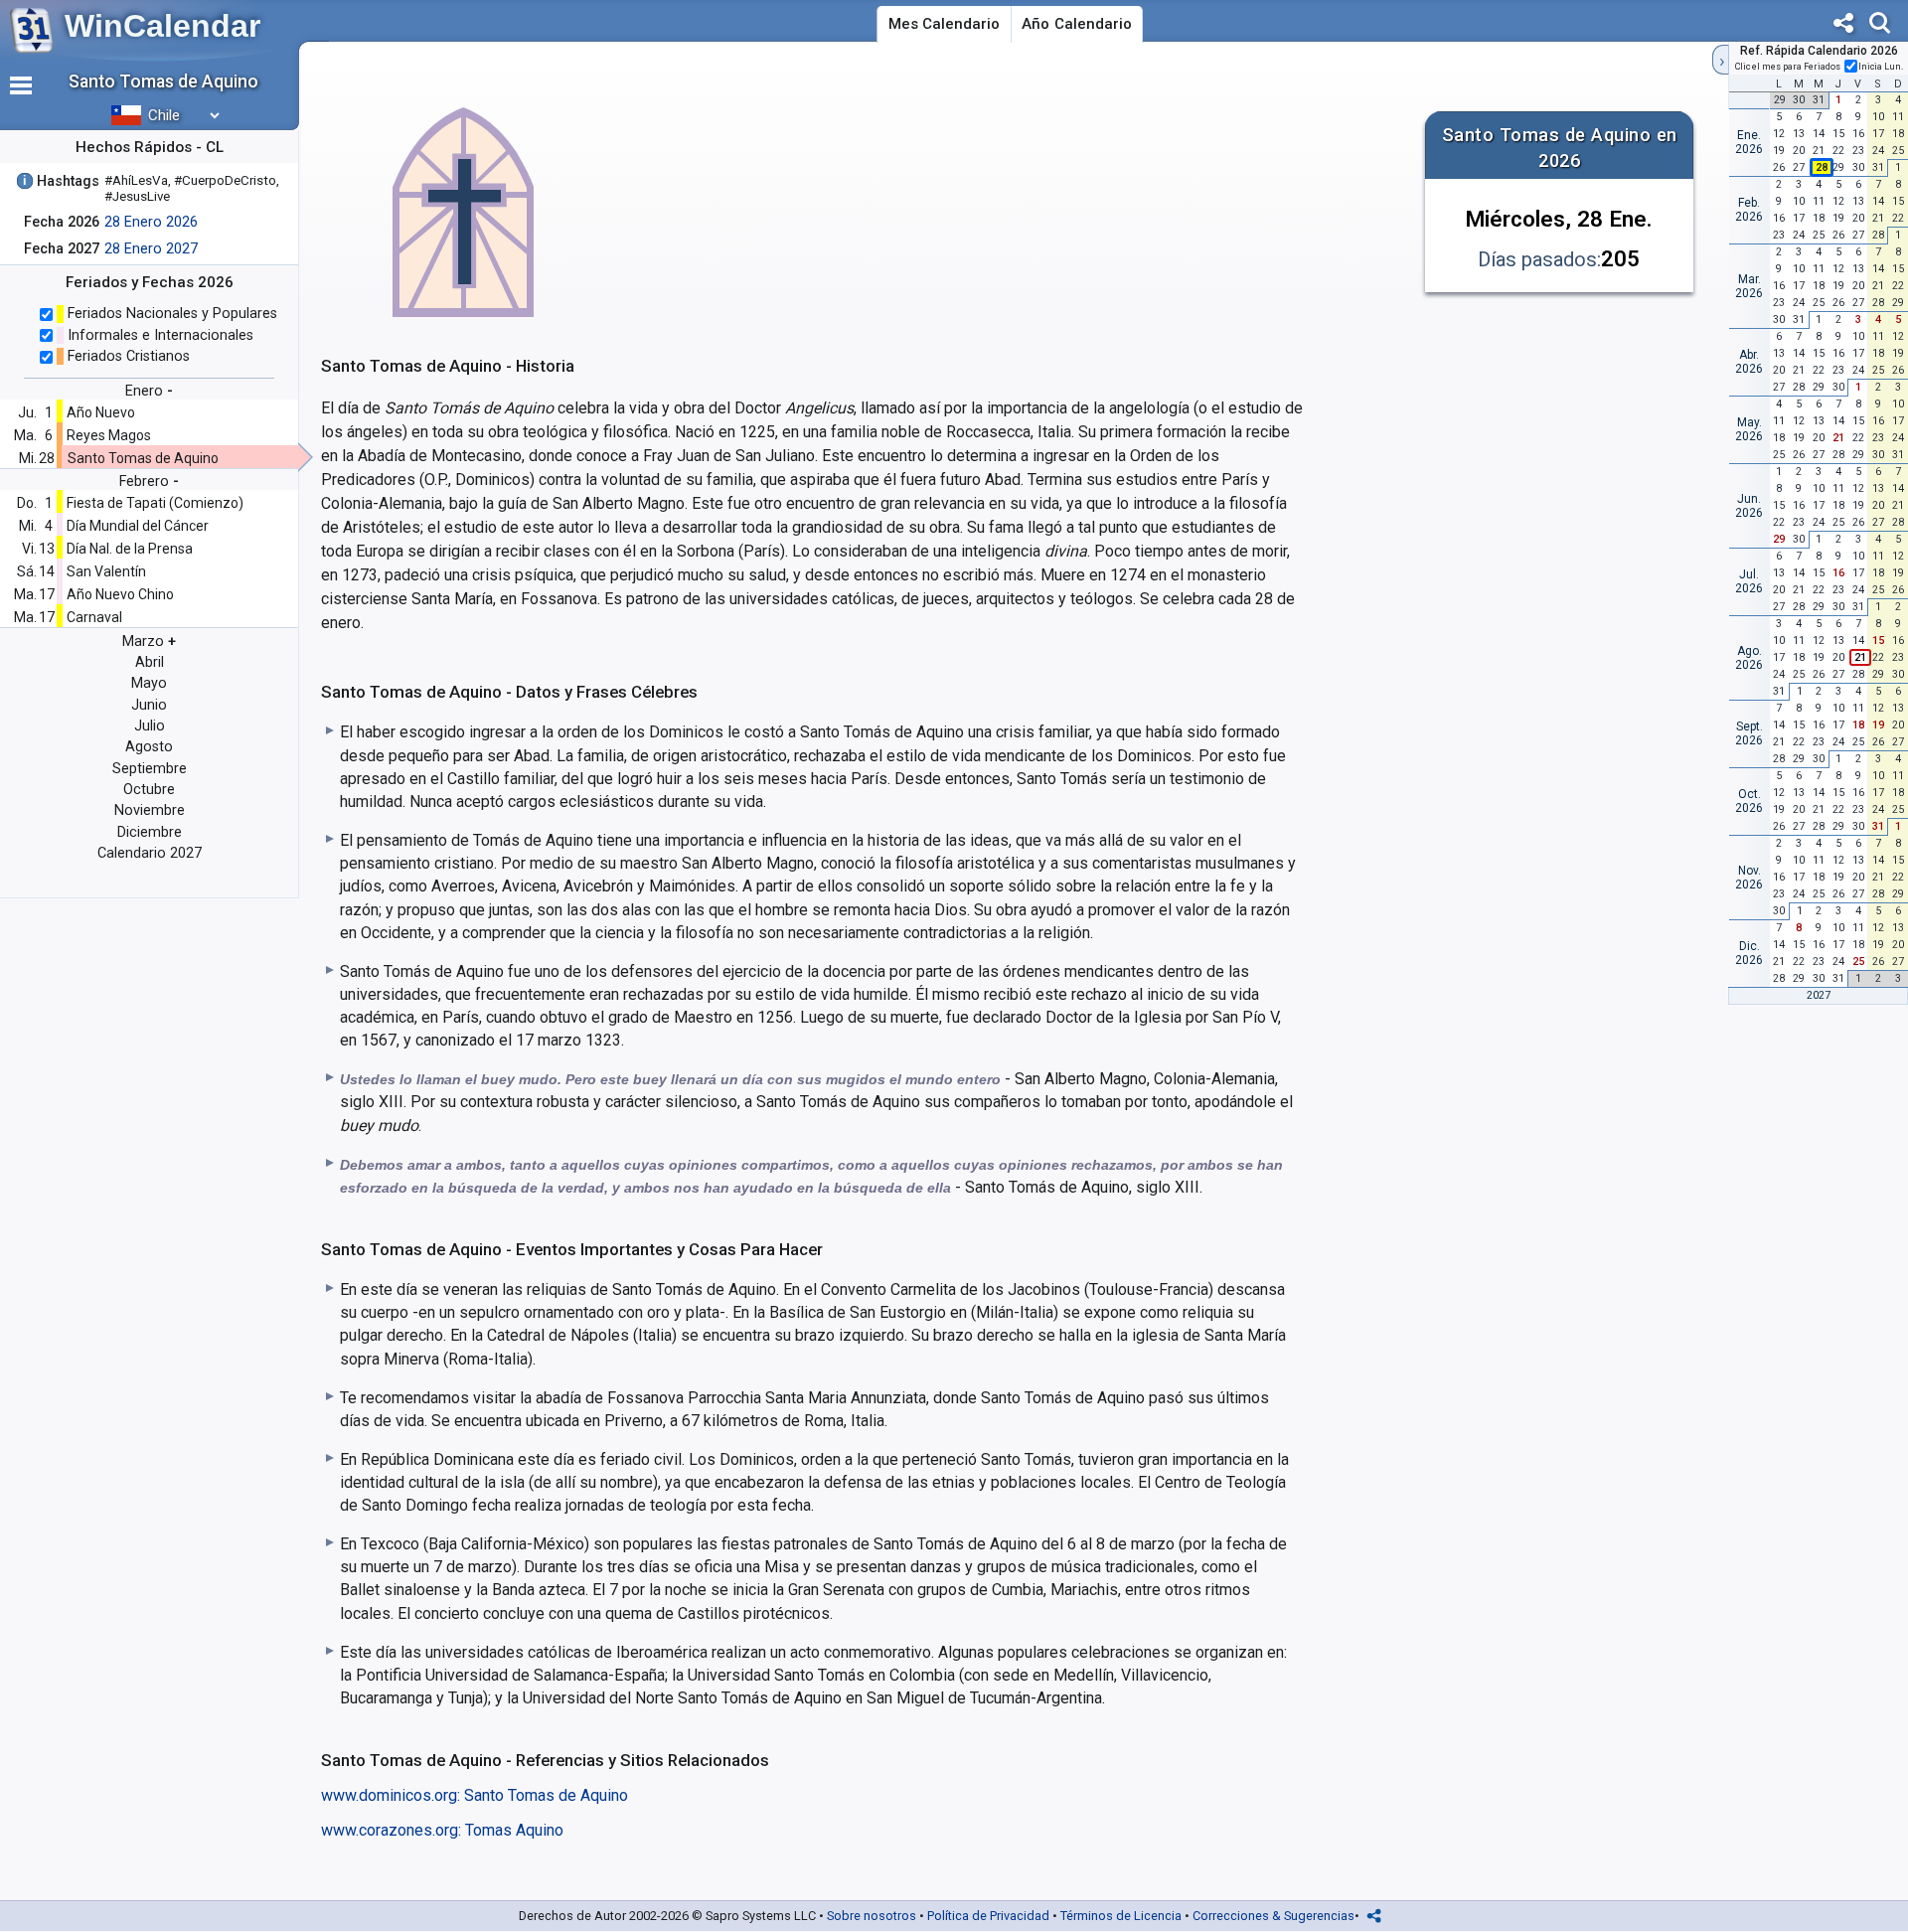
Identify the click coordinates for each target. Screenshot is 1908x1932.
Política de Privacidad (988, 1916)
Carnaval (94, 617)
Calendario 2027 (150, 853)
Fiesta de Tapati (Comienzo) (155, 503)
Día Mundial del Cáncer (138, 526)
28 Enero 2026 (151, 222)
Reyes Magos (109, 435)
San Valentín (106, 571)
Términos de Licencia (1121, 1916)
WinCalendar (162, 26)
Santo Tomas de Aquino (143, 458)
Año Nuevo (101, 412)
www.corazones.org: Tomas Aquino (442, 1830)
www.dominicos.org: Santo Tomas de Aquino (475, 1795)
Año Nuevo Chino (120, 594)
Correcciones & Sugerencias (1273, 1916)
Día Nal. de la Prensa (130, 549)
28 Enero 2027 (151, 249)
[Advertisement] (1007, 203)
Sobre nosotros (872, 1916)
